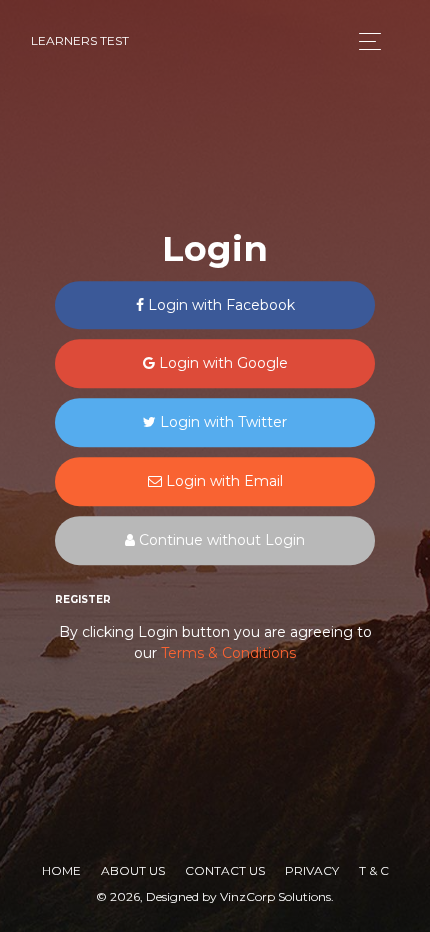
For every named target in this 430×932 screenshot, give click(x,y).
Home (61, 870)
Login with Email (222, 481)
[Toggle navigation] (364, 41)
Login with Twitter (221, 423)
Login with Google (221, 364)
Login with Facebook (219, 305)
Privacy (312, 870)
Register (83, 599)
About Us (133, 870)
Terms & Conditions (228, 654)
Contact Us (225, 870)
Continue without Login (220, 540)
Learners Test (80, 40)
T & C (374, 870)
